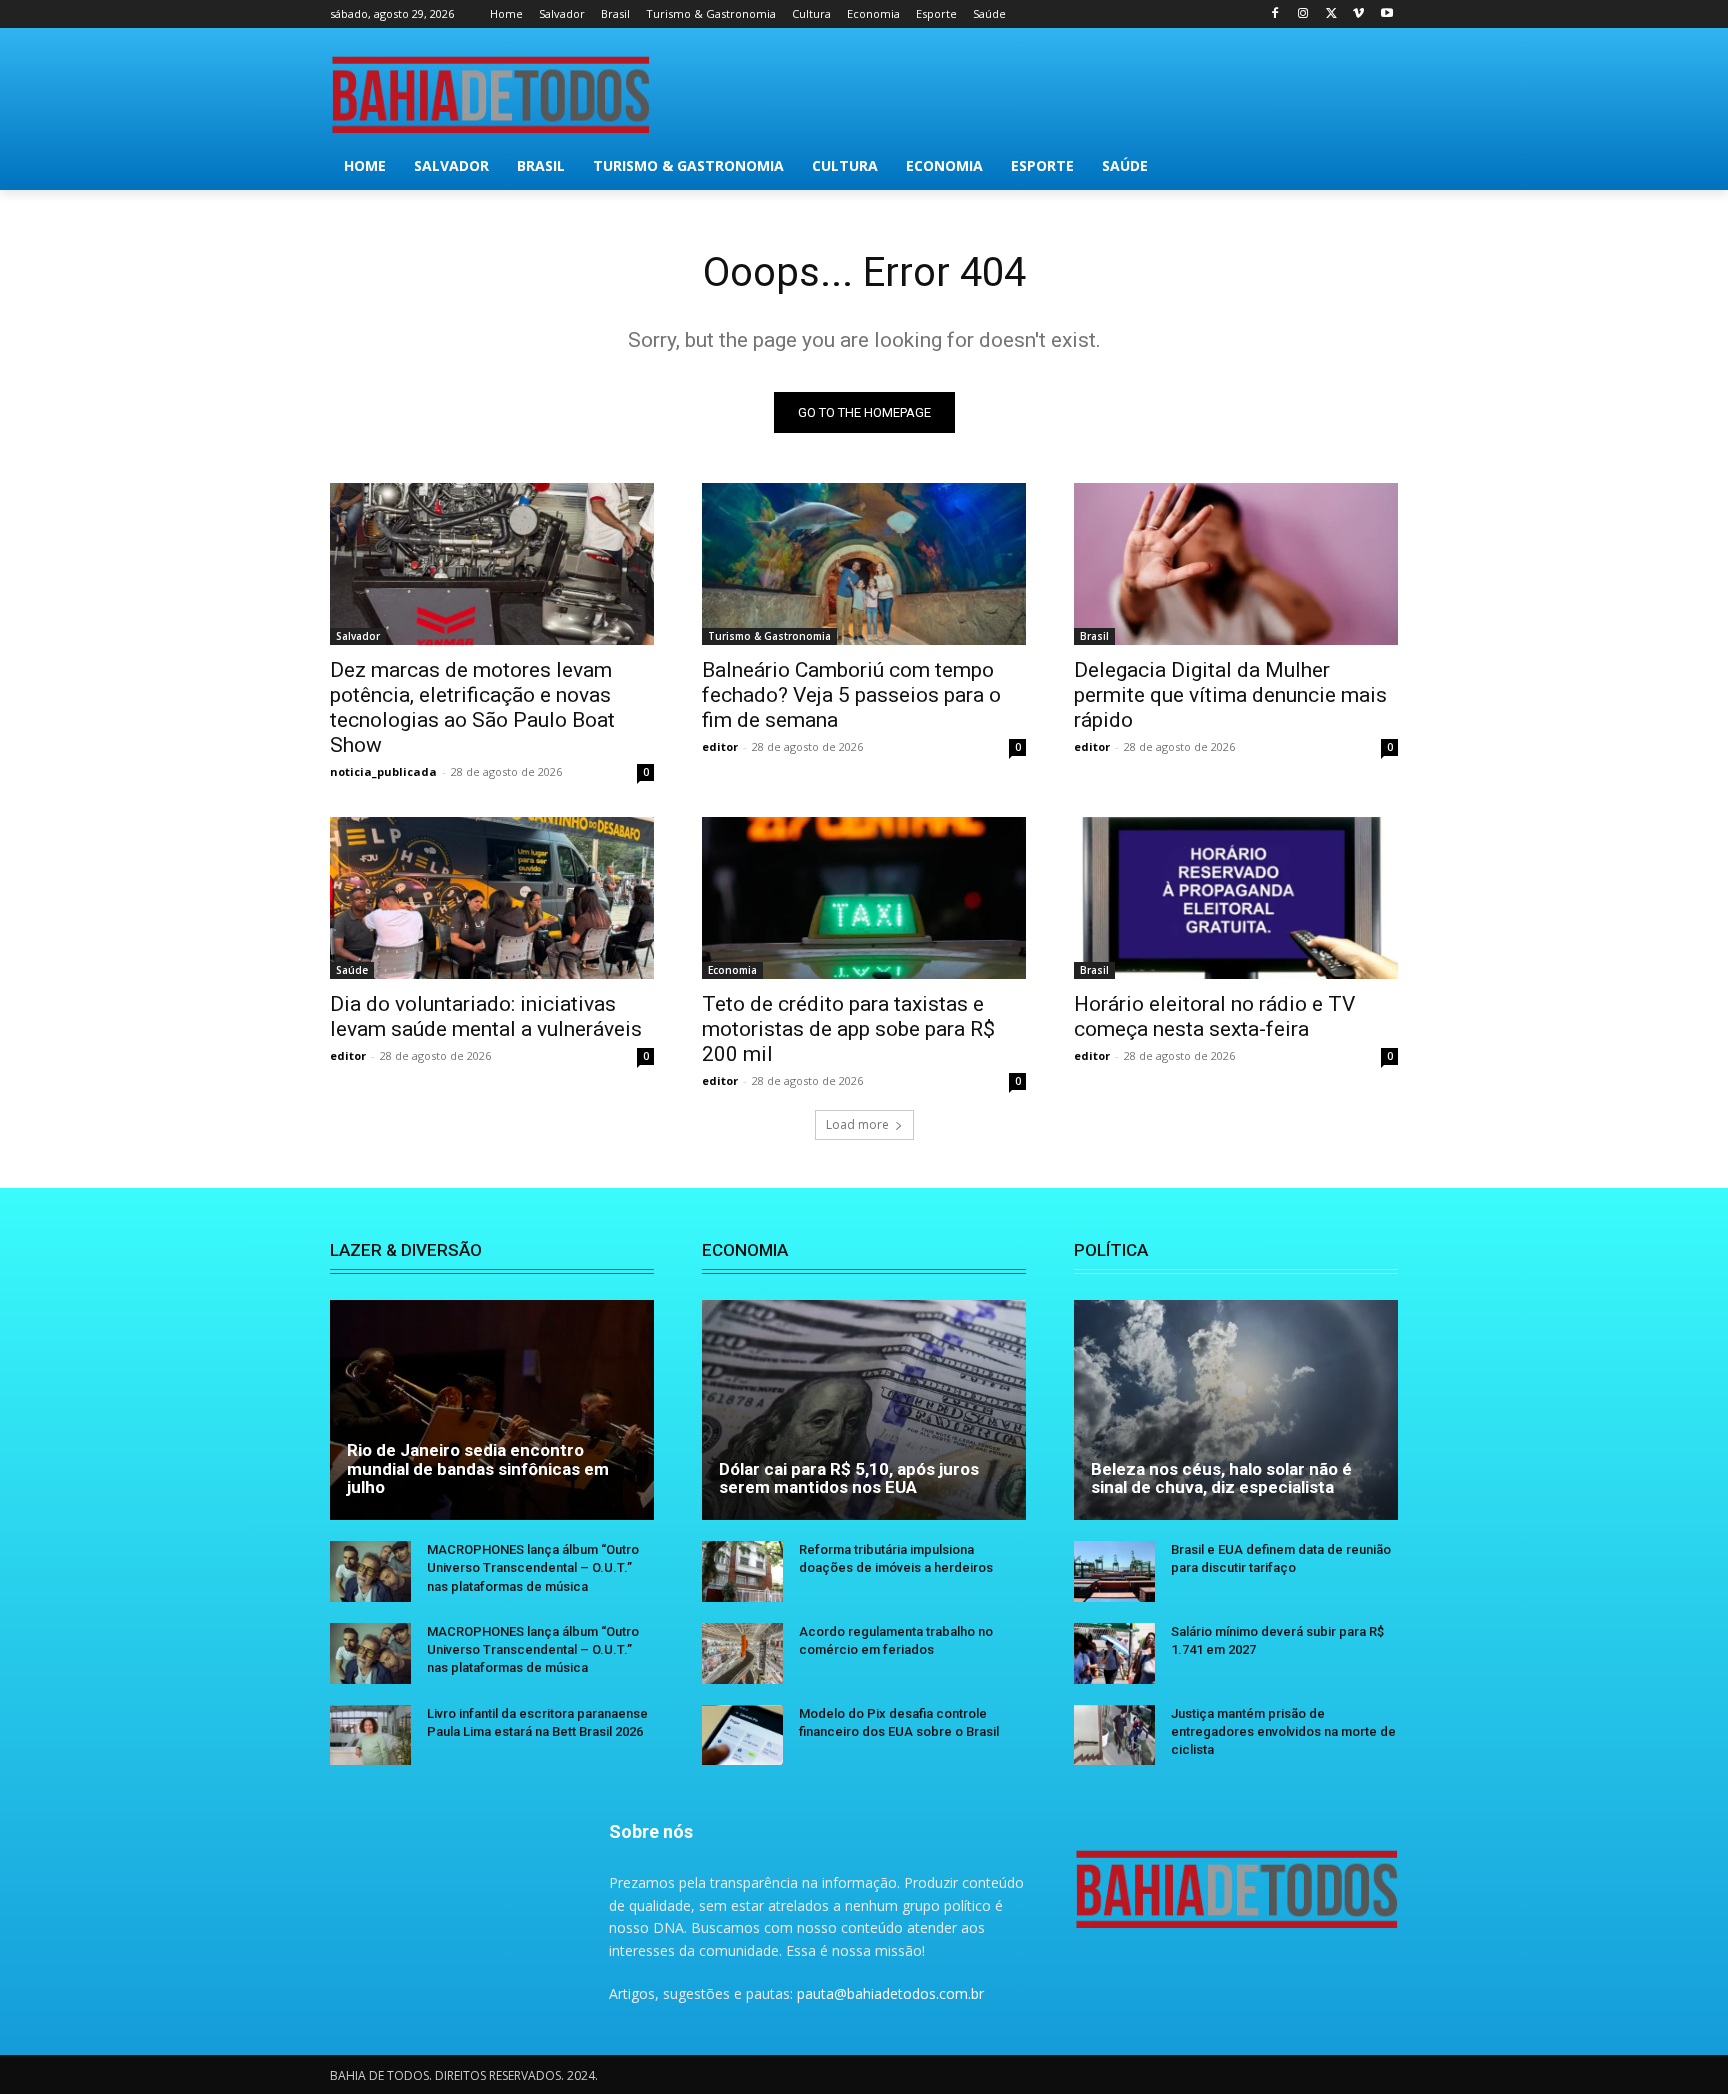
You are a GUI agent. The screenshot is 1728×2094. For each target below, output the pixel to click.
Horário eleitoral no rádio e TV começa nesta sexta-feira (1214, 1016)
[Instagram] (1303, 14)
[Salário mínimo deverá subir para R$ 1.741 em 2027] (1114, 1653)
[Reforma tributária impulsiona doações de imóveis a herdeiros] (742, 1571)
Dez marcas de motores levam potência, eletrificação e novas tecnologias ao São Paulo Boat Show (472, 707)
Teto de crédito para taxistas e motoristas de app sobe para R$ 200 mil (848, 1029)
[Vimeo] (1358, 14)
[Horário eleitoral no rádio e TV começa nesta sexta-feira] (1236, 898)
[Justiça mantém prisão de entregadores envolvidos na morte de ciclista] (1114, 1735)
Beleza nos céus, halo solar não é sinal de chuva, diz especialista (1221, 1478)
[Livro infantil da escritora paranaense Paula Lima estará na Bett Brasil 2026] (370, 1735)
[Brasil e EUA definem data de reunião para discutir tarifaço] (1114, 1571)
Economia (732, 970)
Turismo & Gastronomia (769, 636)
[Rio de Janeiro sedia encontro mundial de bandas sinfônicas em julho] (492, 1410)
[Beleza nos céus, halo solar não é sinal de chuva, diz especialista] (1236, 1410)
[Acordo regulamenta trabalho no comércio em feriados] (742, 1653)
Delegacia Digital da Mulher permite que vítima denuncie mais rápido (1230, 695)
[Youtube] (1386, 14)
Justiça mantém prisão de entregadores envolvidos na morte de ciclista (1283, 1731)
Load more (857, 1124)
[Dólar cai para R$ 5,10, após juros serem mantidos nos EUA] (864, 1410)
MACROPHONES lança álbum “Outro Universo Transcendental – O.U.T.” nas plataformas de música (533, 1567)
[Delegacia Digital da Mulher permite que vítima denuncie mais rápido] (1236, 564)
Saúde (352, 970)
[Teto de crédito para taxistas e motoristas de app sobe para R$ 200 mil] (864, 898)
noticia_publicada (383, 771)
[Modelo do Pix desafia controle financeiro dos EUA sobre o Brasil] (742, 1735)
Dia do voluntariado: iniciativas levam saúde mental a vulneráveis (486, 1016)
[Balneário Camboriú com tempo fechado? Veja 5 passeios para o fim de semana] (864, 564)
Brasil (1094, 636)
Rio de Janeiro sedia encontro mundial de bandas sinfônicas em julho (478, 1468)
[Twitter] (1331, 14)
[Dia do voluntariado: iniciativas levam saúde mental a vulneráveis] (492, 898)
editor (720, 746)
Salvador (358, 636)
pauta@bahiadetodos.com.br (890, 1993)
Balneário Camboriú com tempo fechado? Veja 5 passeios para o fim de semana (851, 695)
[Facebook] (1275, 14)
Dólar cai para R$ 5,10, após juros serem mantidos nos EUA (849, 1478)
